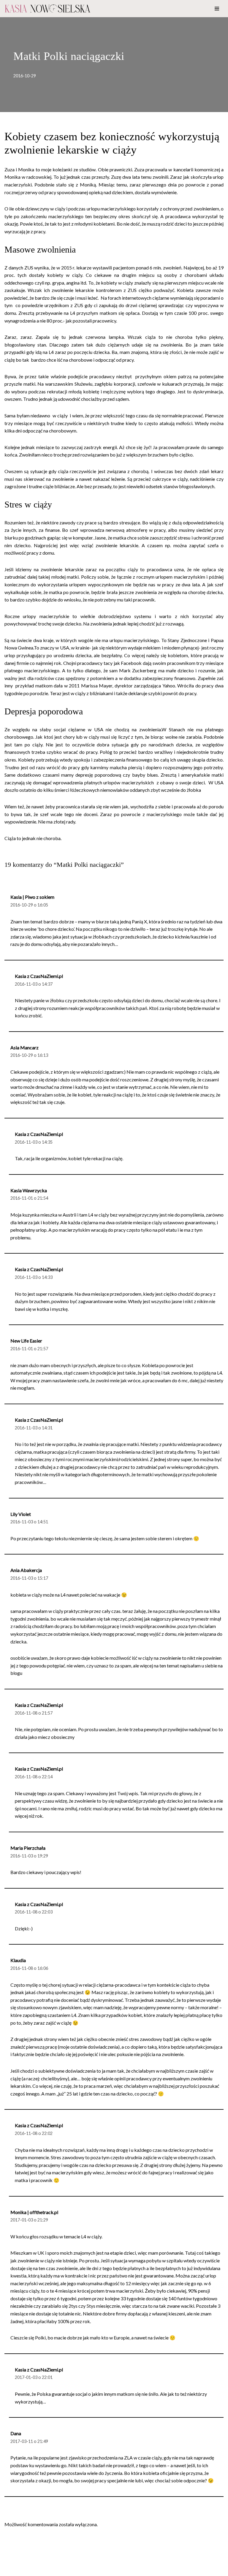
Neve (10, 2570)
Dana (16, 2433)
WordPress (56, 2570)
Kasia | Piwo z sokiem (32, 897)
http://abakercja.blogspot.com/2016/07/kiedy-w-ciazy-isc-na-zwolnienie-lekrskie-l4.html (115, 1673)
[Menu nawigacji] (217, 9)
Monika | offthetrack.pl (34, 2212)
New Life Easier (26, 1341)
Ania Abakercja (26, 1570)
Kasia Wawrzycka (29, 1190)
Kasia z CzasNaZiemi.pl (39, 976)
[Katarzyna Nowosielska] (47, 9)
